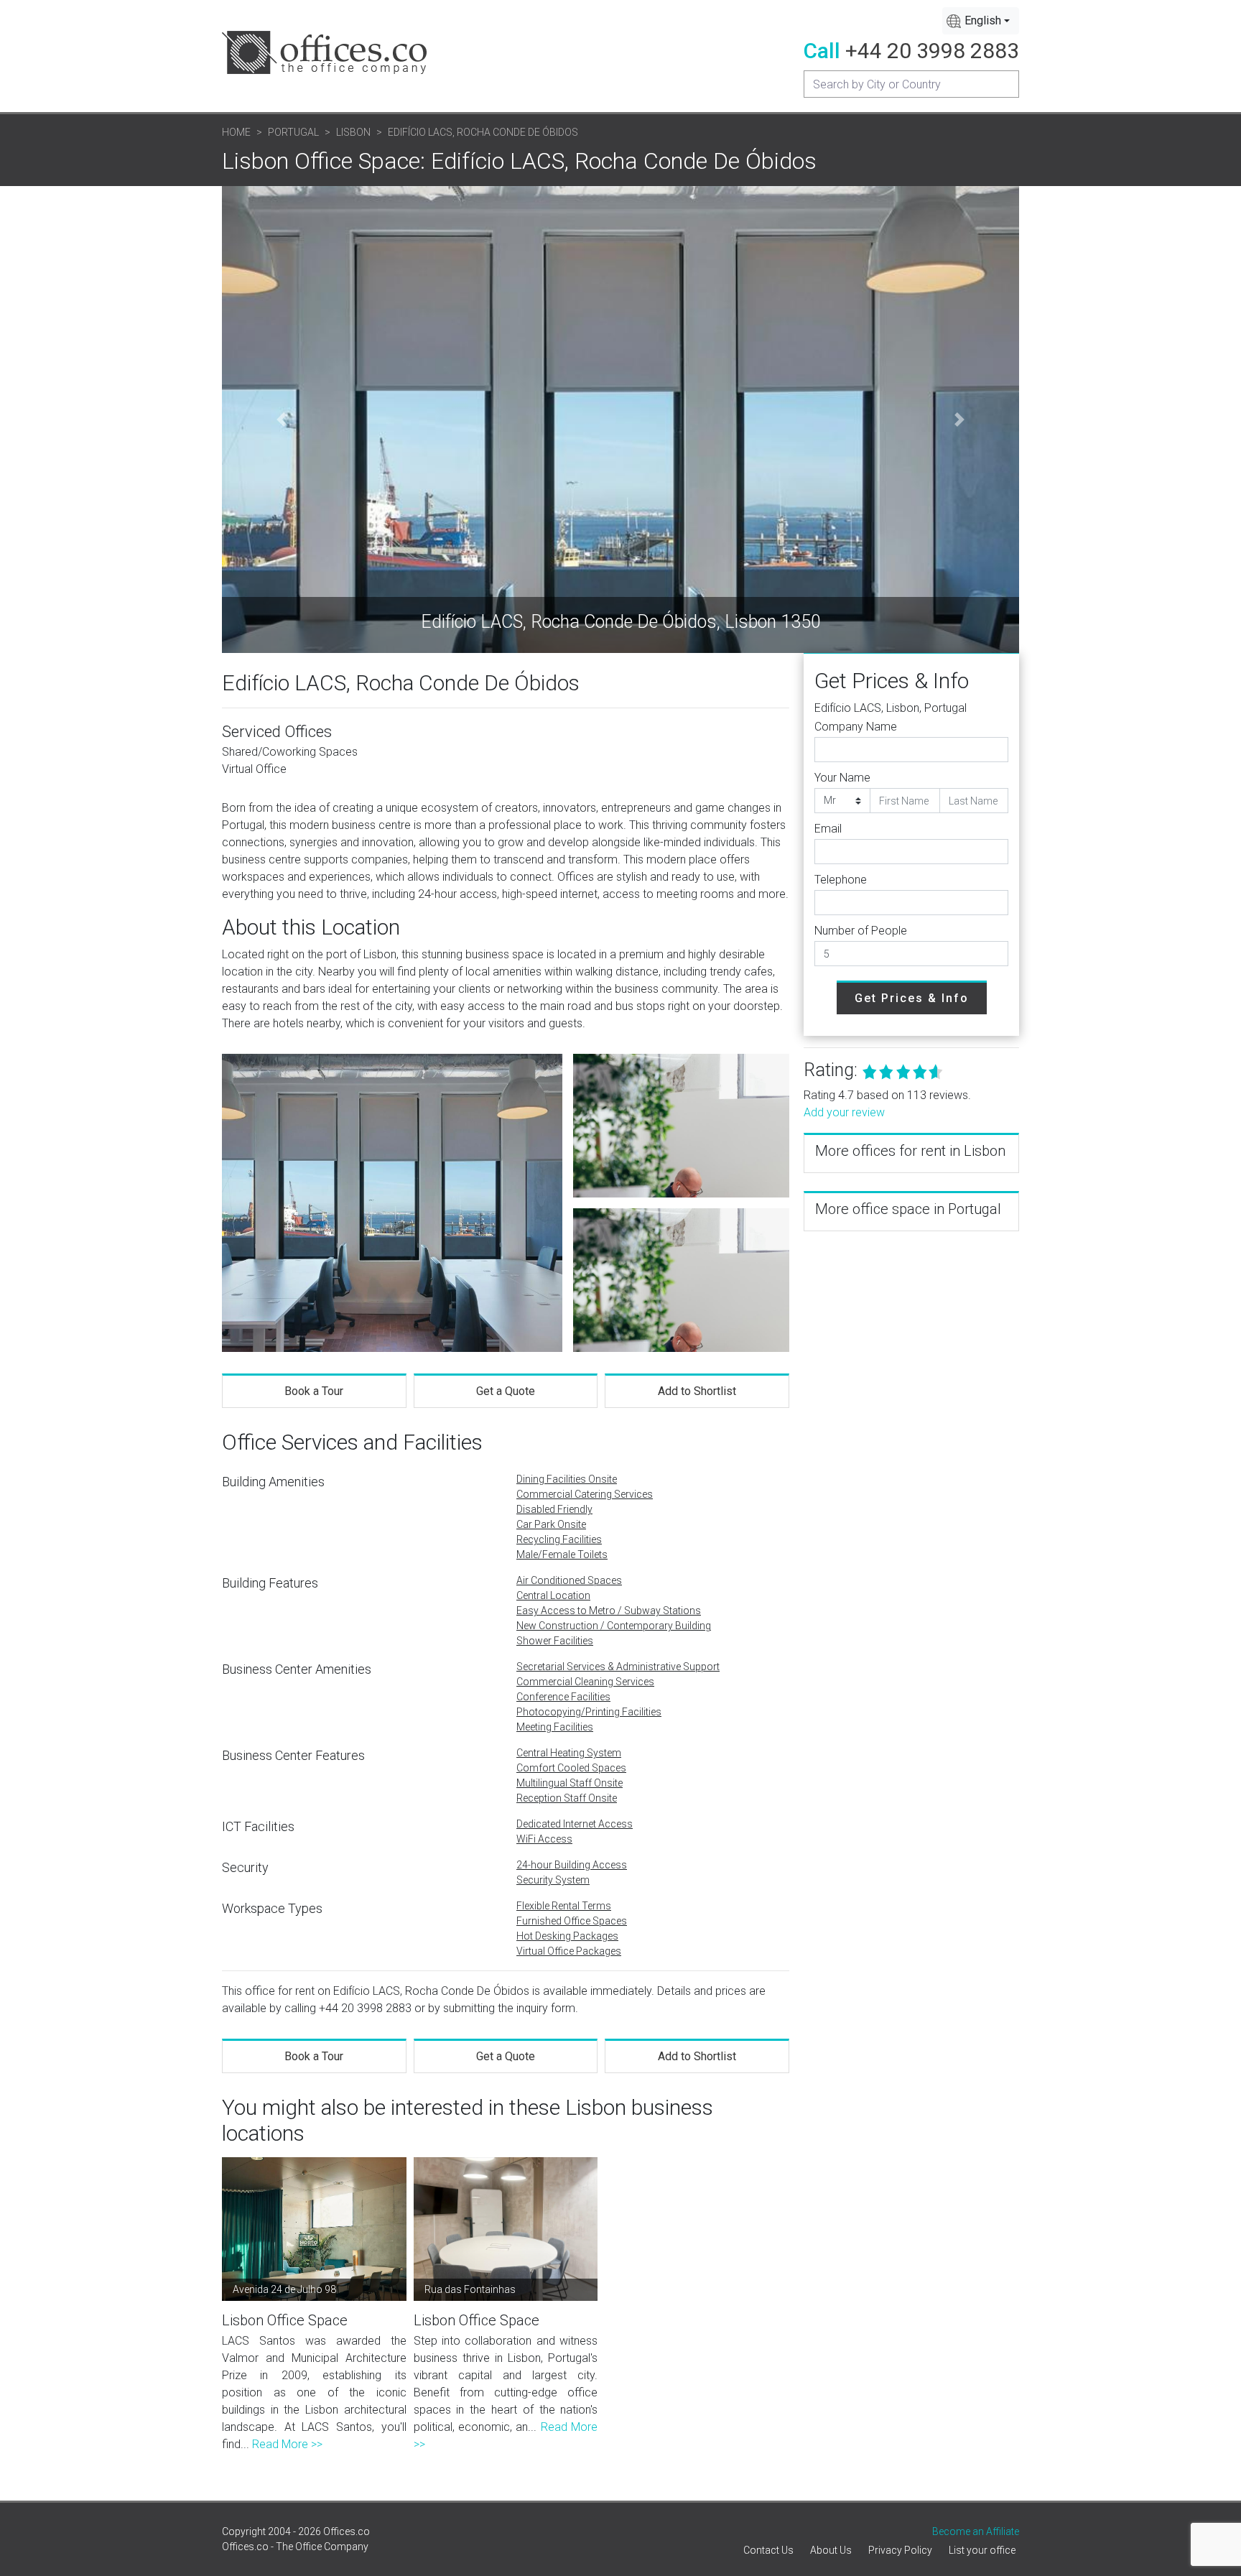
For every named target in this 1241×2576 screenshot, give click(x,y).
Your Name (842, 778)
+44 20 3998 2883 (932, 51)
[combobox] (981, 21)
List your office (982, 2550)
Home (236, 132)
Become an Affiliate (976, 2531)
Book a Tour (314, 1391)
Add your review (844, 1112)
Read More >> (287, 2444)
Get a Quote (506, 1391)
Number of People (861, 931)
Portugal (293, 132)
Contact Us (768, 2550)
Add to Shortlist (697, 1391)
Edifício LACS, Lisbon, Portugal (891, 708)
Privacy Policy (900, 2550)
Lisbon (353, 132)
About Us (831, 2550)
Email (828, 829)
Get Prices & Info (912, 998)
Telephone (841, 880)
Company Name (856, 727)
